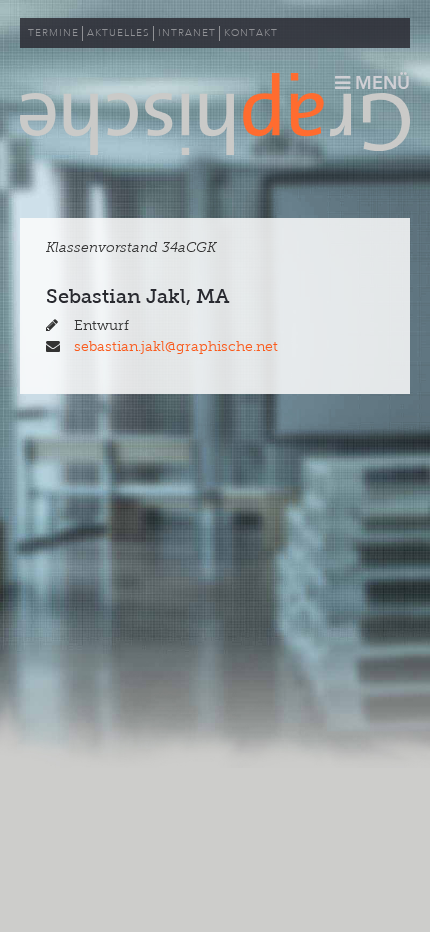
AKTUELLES (118, 33)
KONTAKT (251, 33)
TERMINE (53, 33)
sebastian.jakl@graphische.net (176, 346)
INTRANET (187, 33)
